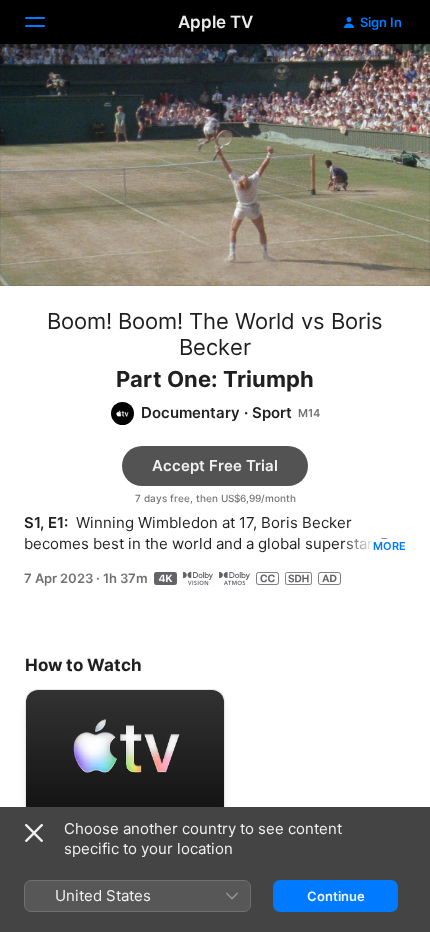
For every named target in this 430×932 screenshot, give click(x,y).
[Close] (34, 833)
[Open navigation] (47, 22)
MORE (389, 546)
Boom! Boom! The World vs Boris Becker (215, 334)
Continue (336, 896)
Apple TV (215, 22)
